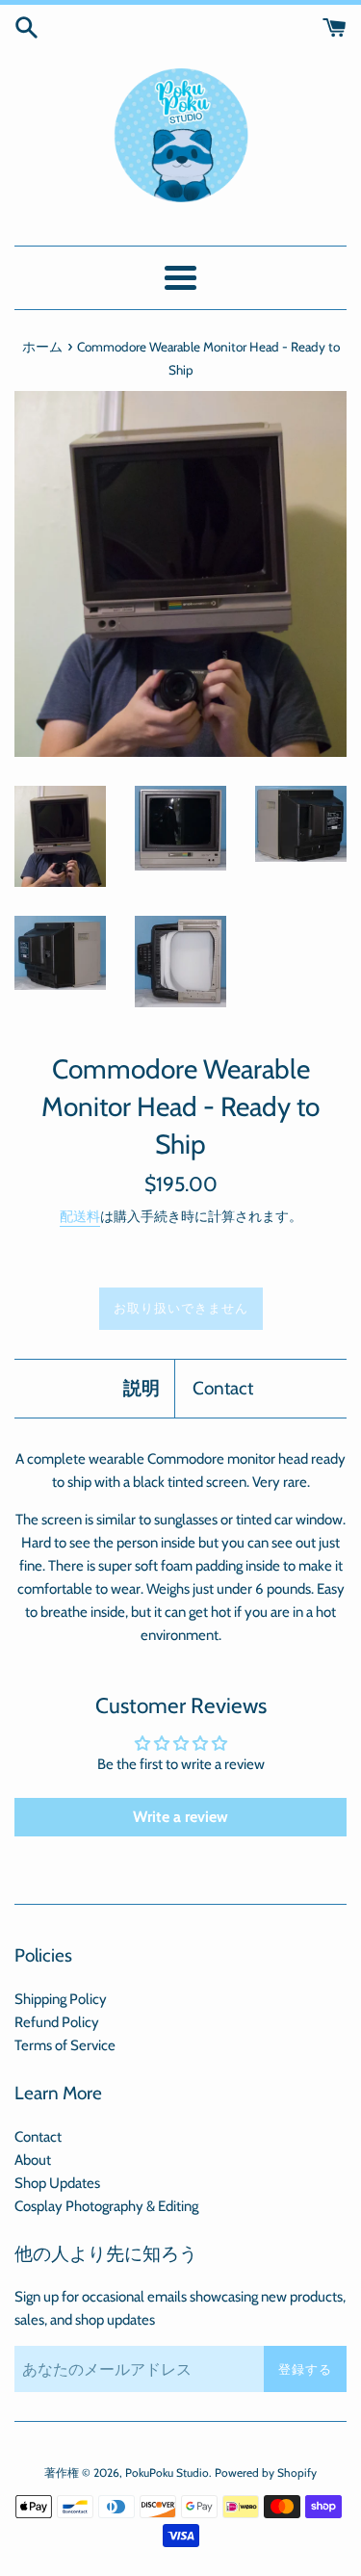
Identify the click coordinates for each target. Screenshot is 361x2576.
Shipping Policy (61, 1999)
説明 (142, 1388)
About (33, 2160)
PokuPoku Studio (167, 2472)
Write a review (180, 1817)
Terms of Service (65, 2045)
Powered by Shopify (266, 2472)
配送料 (80, 1216)
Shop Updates (57, 2183)
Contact (223, 1388)
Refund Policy (57, 2022)
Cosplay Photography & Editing (106, 2206)
